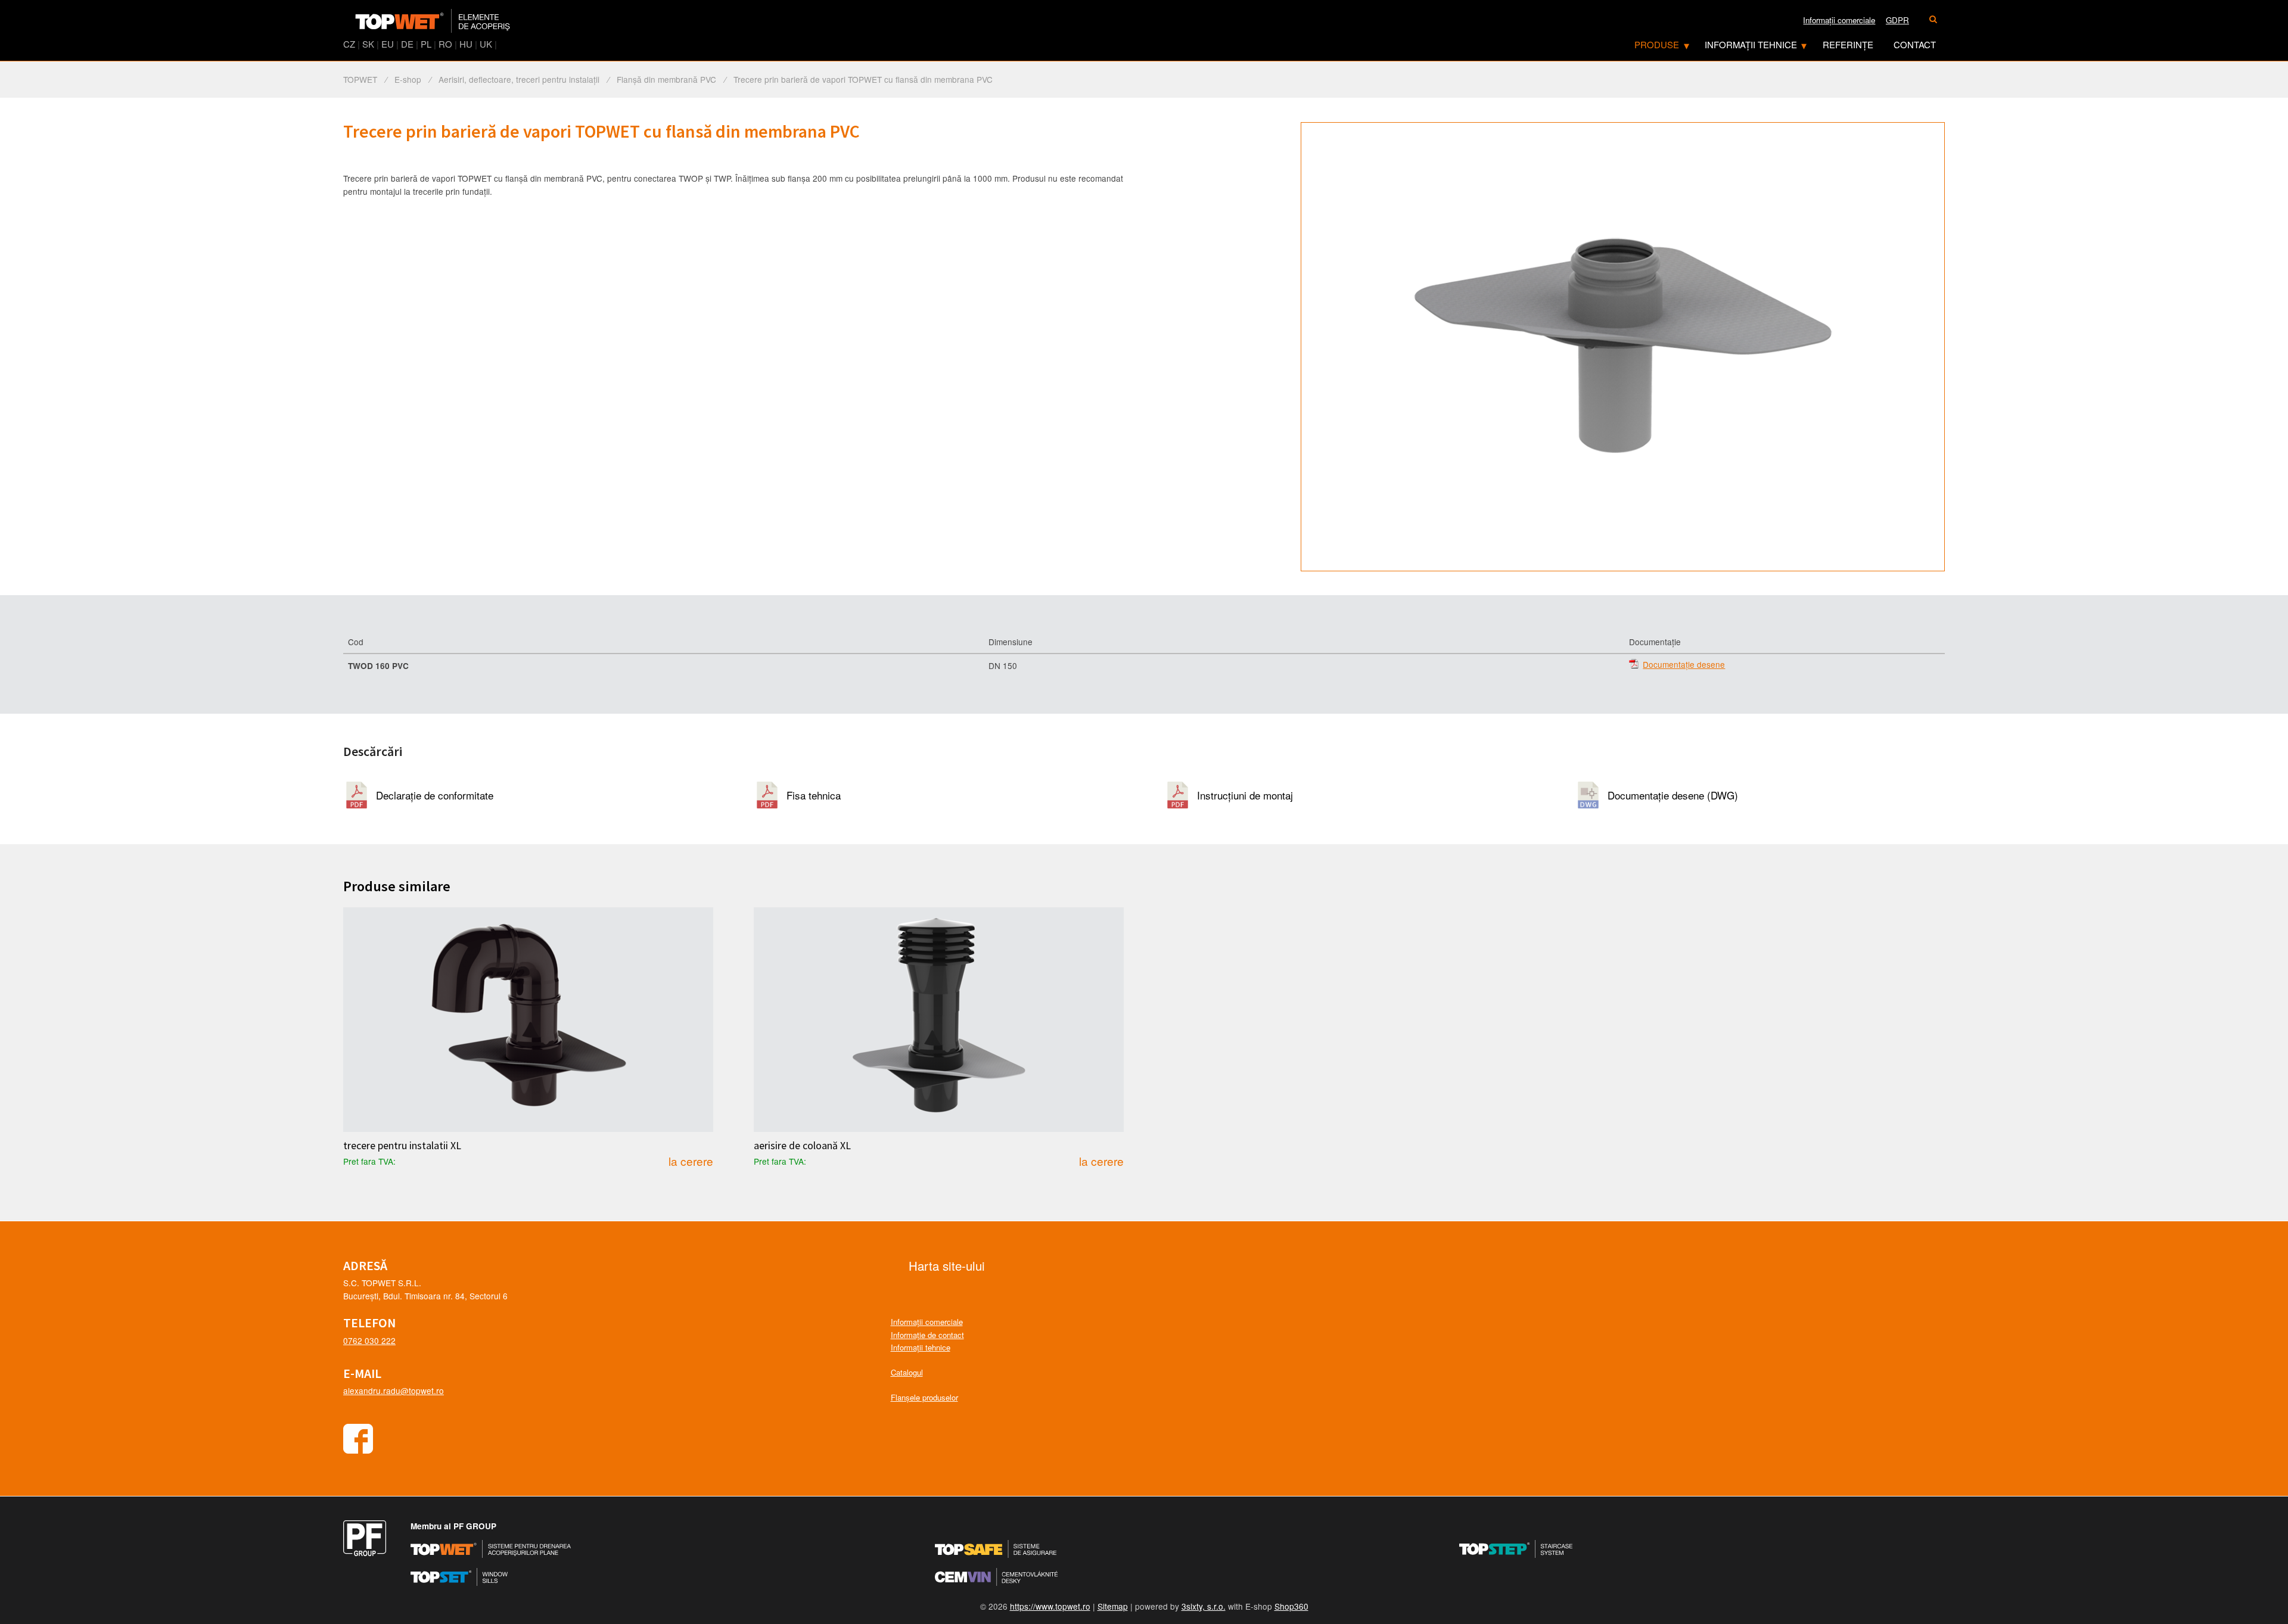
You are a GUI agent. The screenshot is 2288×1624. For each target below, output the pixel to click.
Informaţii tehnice (1751, 44)
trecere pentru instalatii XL (402, 1146)
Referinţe (1848, 44)
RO (445, 44)
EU (388, 44)
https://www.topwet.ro (1050, 1606)
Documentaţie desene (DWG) (1673, 795)
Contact (1915, 44)
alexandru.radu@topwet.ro (394, 1390)
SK (368, 44)
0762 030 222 (369, 1340)
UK (486, 44)
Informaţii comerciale (1839, 20)
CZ (349, 44)
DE (407, 44)
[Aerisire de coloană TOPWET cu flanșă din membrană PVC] (939, 1020)
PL (426, 44)
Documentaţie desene (1684, 665)
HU (466, 44)
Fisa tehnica (814, 795)
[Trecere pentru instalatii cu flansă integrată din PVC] (528, 1020)
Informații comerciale (927, 1322)
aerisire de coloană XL (802, 1146)
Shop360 (1291, 1606)
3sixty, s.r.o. (1204, 1606)
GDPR (1897, 20)
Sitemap (1113, 1606)
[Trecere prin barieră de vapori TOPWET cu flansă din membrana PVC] (1623, 347)
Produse (1657, 44)
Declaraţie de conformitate (435, 795)
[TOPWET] (433, 21)
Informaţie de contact (927, 1335)
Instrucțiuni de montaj (1245, 795)
